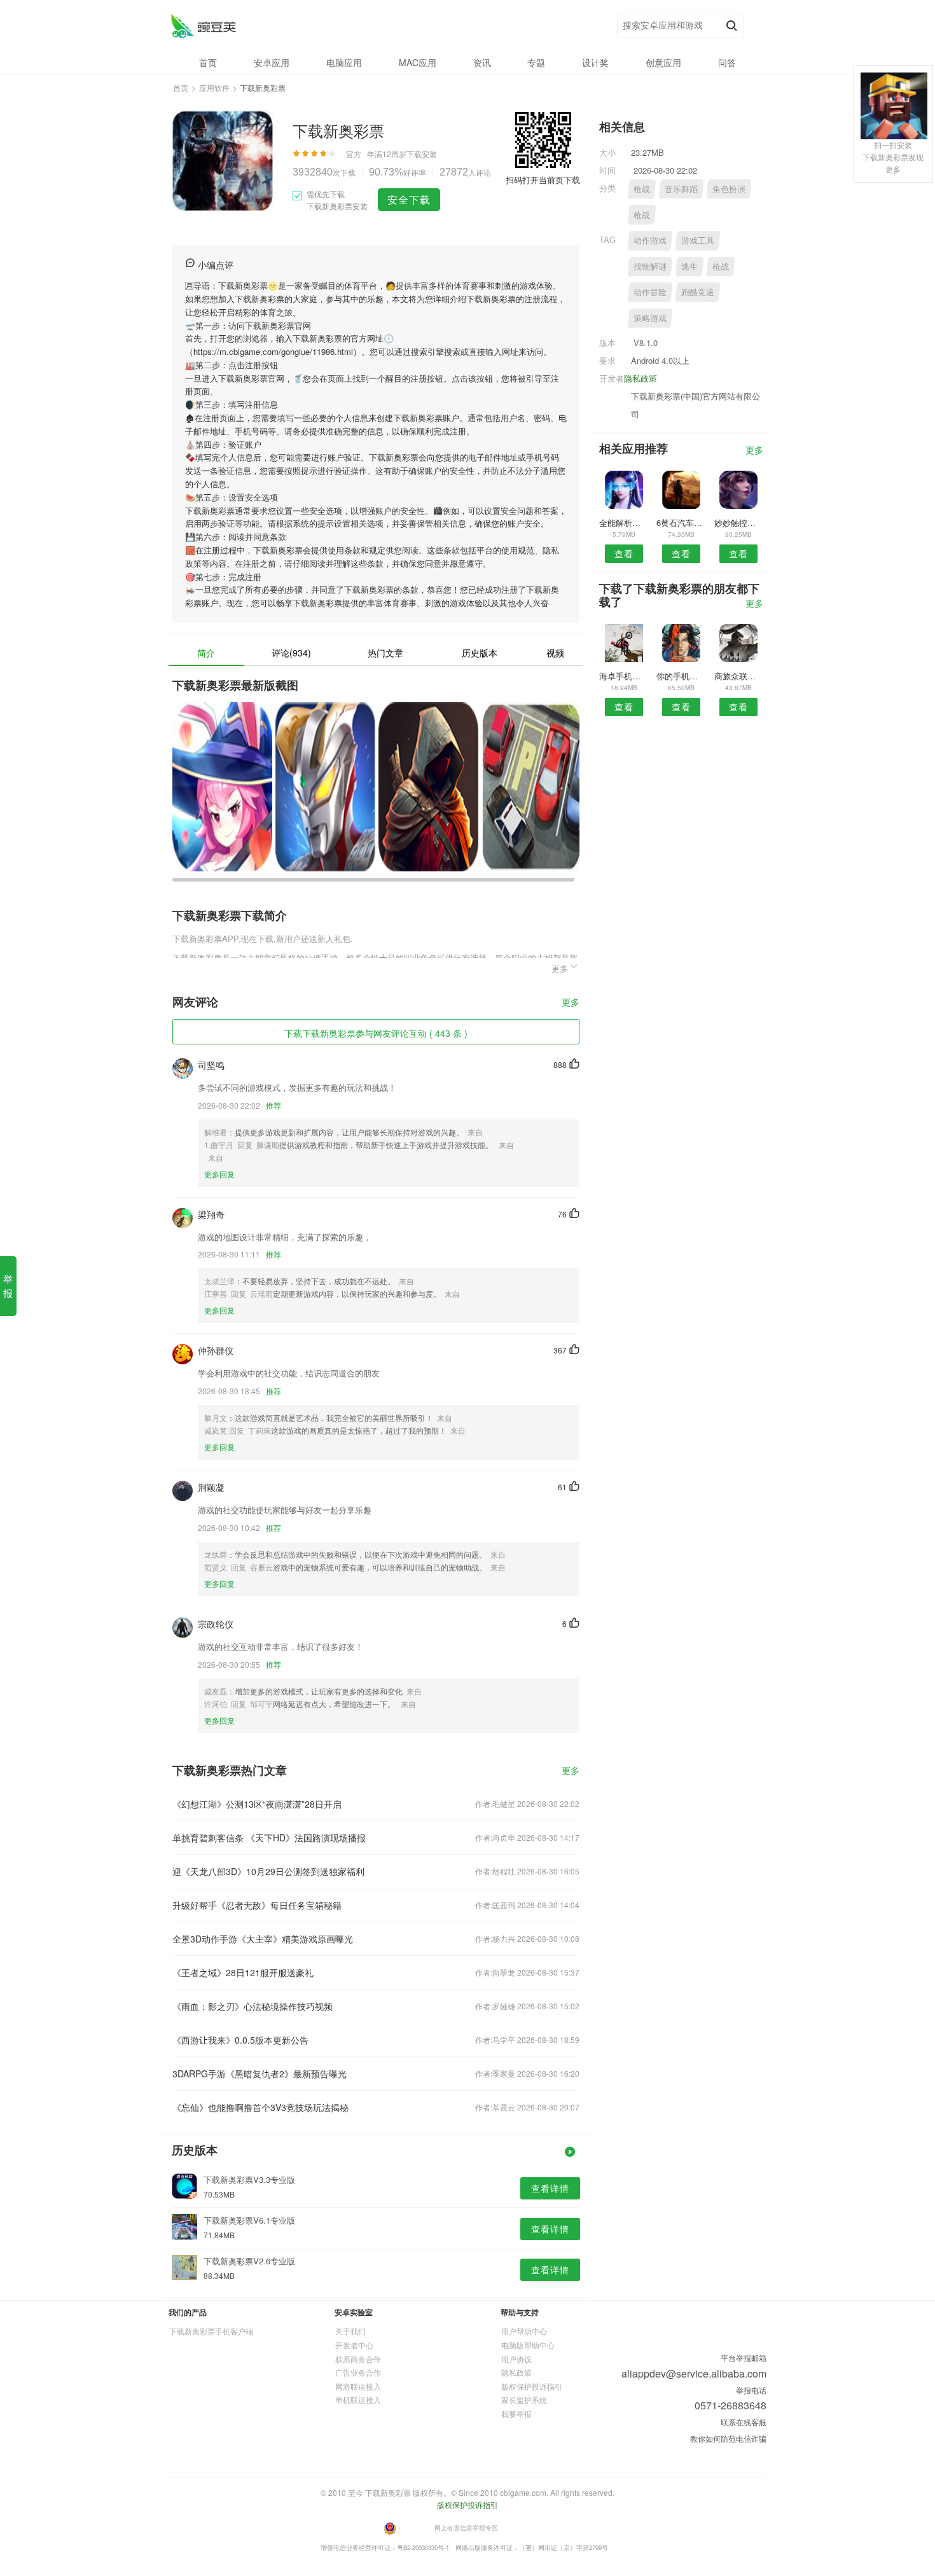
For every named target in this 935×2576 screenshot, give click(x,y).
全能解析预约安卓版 (624, 523)
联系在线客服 (744, 2422)
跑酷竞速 (698, 292)
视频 (555, 653)
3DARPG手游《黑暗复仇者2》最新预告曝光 (260, 2074)
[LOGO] (203, 26)
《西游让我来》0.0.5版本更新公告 (240, 2040)
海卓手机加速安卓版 (624, 676)
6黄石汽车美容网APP (681, 523)
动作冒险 (650, 292)
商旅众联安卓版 (739, 676)
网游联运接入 (358, 2386)
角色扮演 (729, 189)
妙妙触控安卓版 (739, 523)
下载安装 (422, 154)
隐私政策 (641, 378)
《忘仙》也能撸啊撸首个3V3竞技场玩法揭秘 (260, 2107)
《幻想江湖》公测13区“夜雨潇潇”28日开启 (257, 1804)
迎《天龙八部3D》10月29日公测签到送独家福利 (268, 1871)
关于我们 (350, 2331)
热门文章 (385, 653)
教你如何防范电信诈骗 (728, 2438)
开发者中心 (354, 2345)
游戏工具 (698, 240)
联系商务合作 (358, 2359)
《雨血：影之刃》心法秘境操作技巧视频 (253, 2006)
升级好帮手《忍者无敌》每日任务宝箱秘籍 (257, 1905)
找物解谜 (650, 266)
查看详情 (550, 2188)
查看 (624, 553)
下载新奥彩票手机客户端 (211, 2331)
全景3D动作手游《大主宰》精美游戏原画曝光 (263, 1939)
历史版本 (480, 653)
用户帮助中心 (524, 2331)
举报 (8, 1286)
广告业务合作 (358, 2372)
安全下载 (409, 199)
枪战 (642, 189)
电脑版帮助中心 (528, 2345)
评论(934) (291, 653)
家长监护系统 (524, 2399)
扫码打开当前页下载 (543, 180)
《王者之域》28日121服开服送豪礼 (243, 1972)
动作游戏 (650, 240)
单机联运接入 (358, 2399)
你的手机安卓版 (681, 676)
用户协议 (516, 2359)
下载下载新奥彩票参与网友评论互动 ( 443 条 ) (376, 1033)
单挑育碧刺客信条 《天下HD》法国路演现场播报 (269, 1838)
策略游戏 (650, 318)
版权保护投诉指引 (532, 2386)
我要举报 (516, 2413)
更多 (571, 1003)
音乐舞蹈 (681, 189)
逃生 (689, 266)
